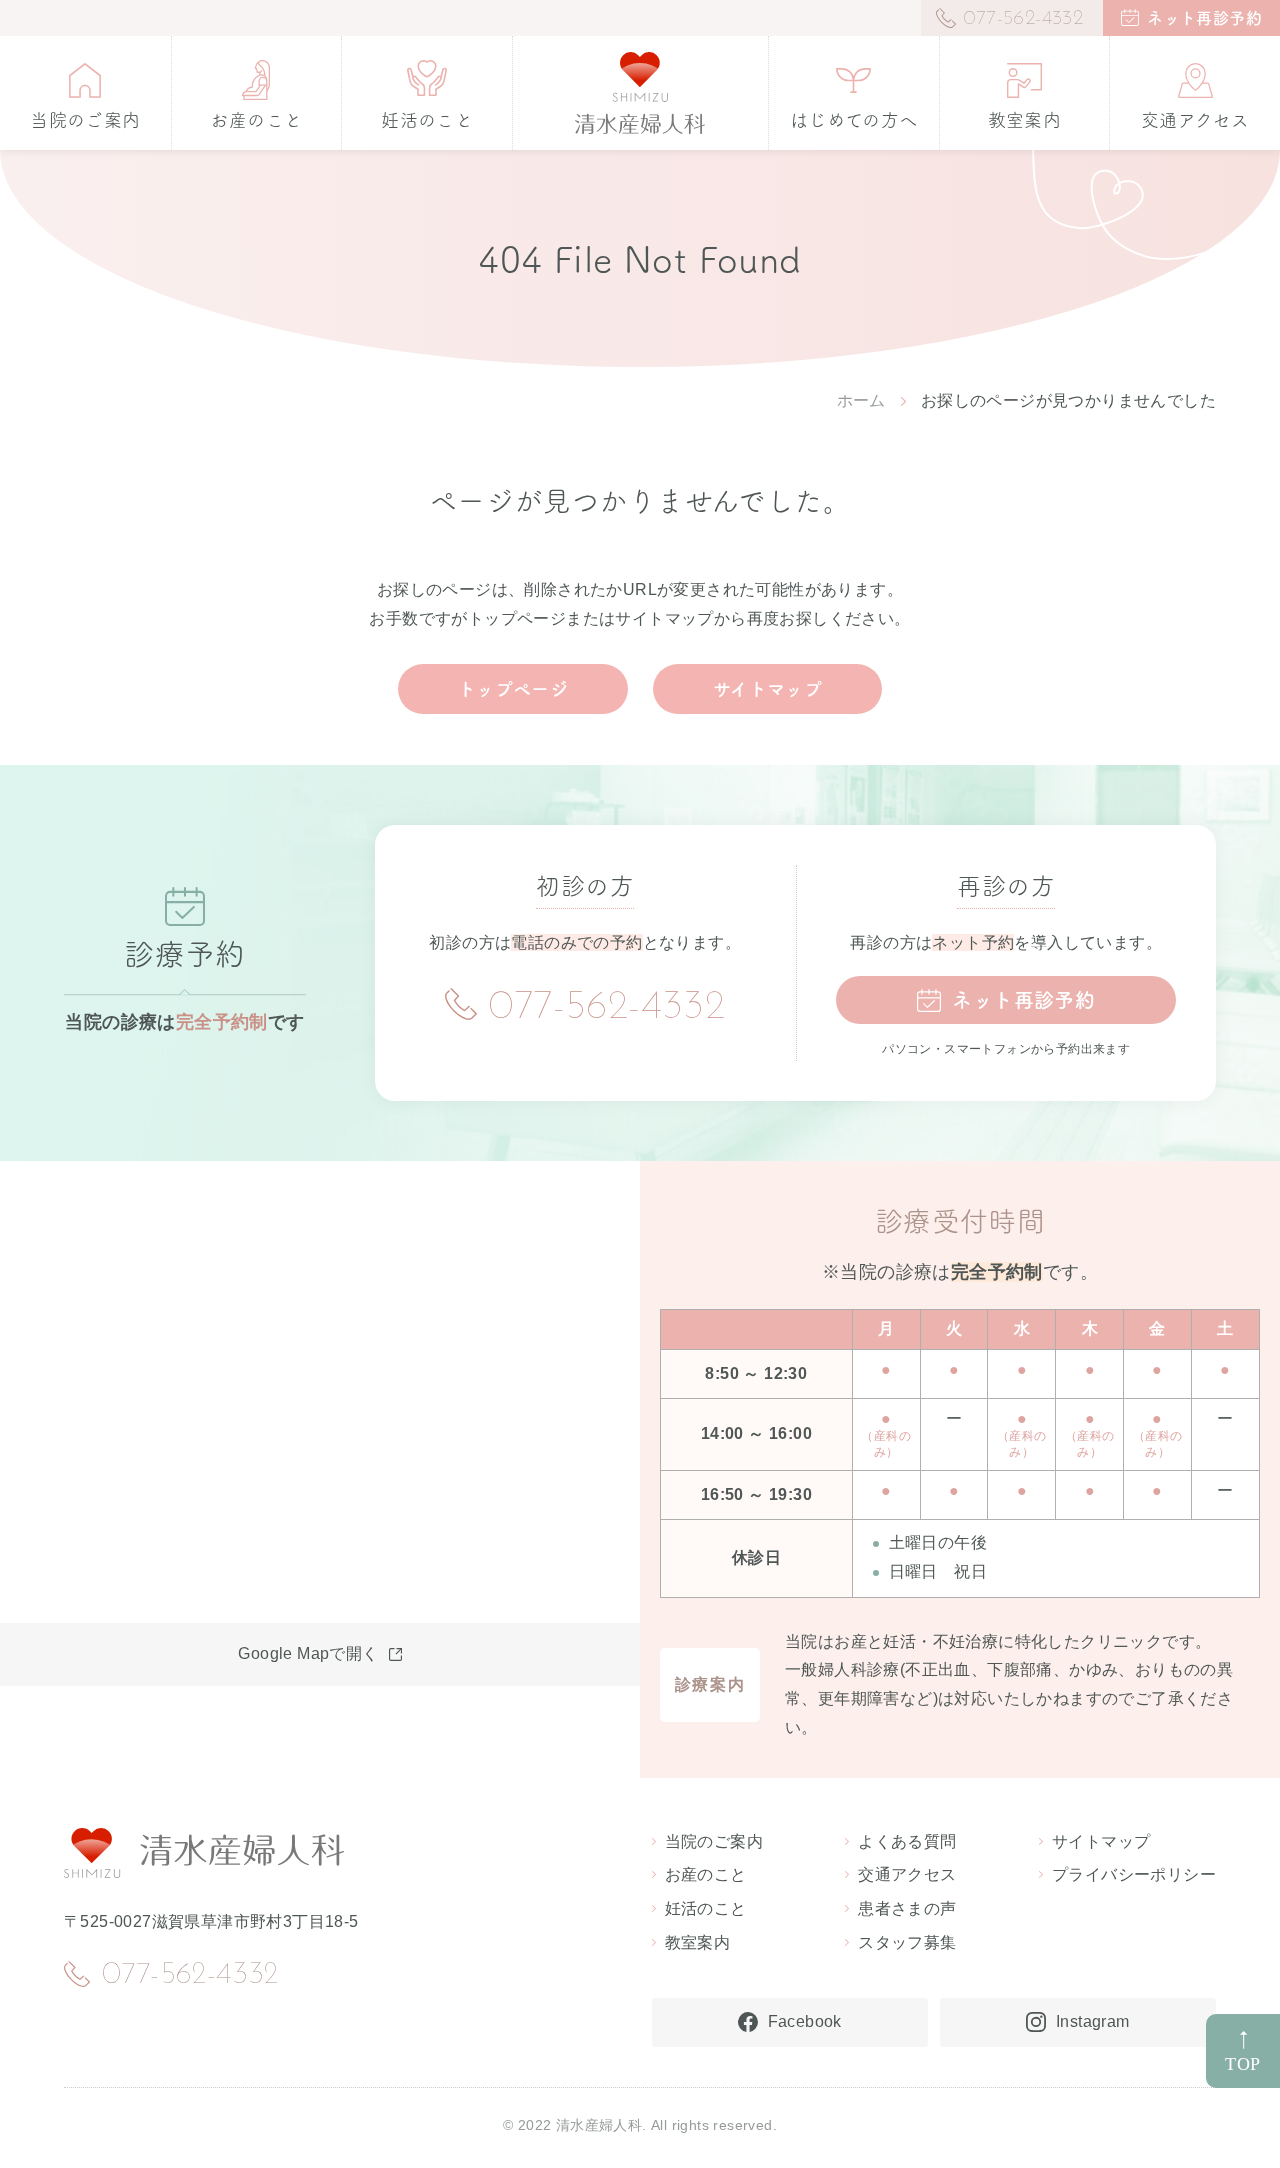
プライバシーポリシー (1134, 1874)
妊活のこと (706, 1908)
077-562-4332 (607, 1008)
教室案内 (698, 1942)
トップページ (513, 689)
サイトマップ (767, 689)
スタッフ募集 (907, 1942)
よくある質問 (907, 1841)
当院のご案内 (714, 1841)
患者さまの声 (907, 1908)
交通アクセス (907, 1874)
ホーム (861, 400)
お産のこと (706, 1874)
